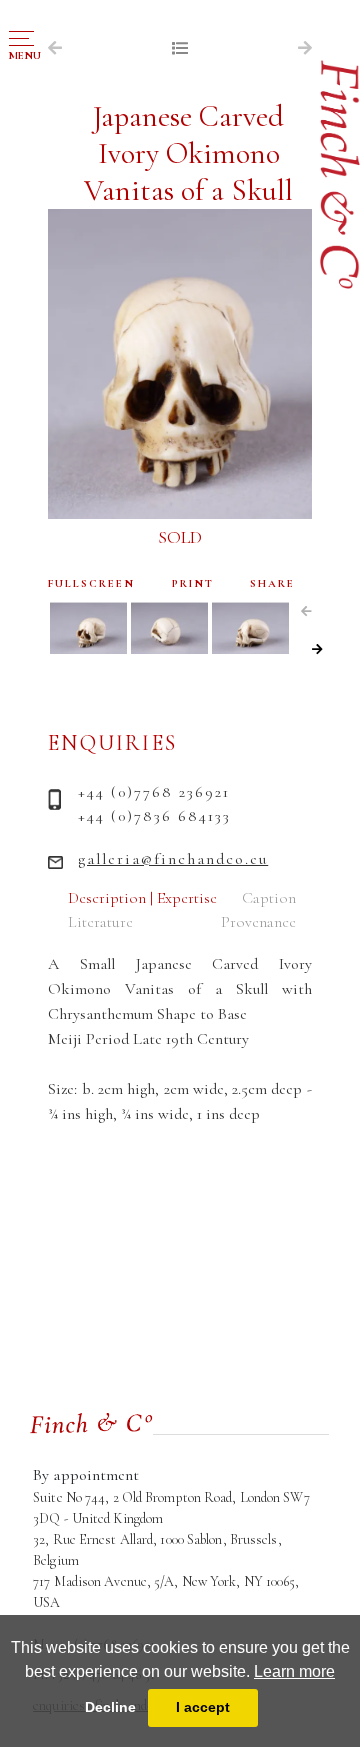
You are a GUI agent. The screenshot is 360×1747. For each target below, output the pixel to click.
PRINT (193, 583)
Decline (110, 1707)
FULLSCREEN (91, 583)
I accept (203, 1707)
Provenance (258, 922)
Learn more (294, 1671)
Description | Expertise (142, 898)
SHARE (272, 583)
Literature (100, 922)
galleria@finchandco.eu (173, 859)
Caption (269, 898)
